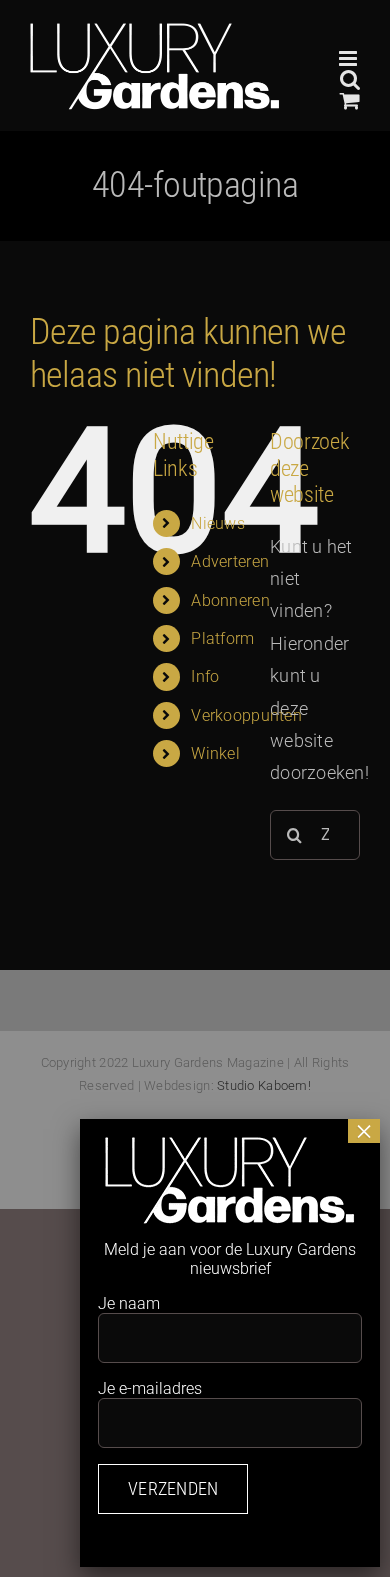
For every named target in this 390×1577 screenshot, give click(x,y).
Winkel (215, 753)
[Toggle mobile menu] (349, 58)
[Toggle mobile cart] (350, 100)
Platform (222, 638)
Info (205, 676)
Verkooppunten (246, 715)
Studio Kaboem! (264, 1085)
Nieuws (218, 523)
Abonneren (230, 600)
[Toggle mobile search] (350, 79)
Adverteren (230, 561)
